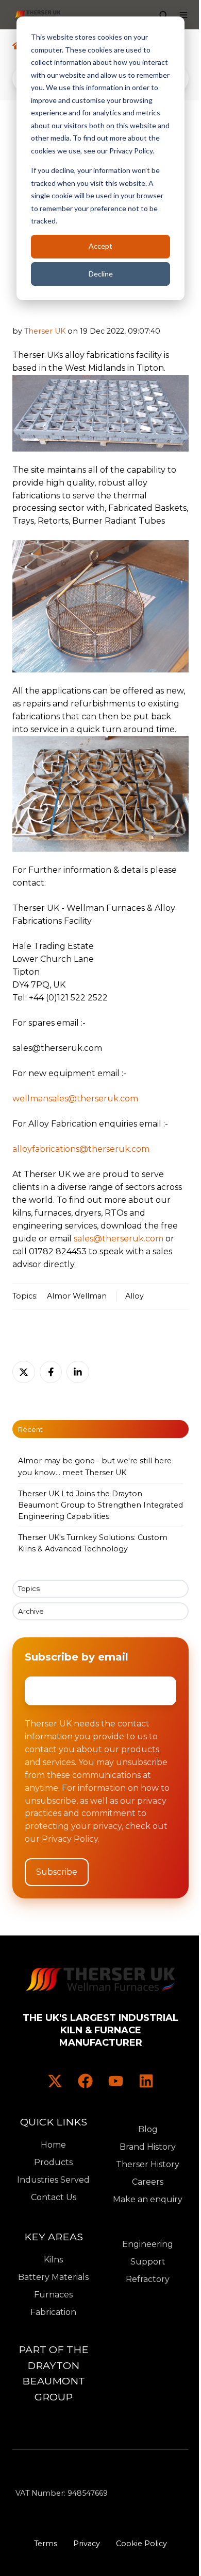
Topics (29, 1588)
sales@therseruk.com (119, 1239)
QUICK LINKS (54, 2122)
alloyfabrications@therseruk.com (81, 1149)
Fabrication (53, 2312)
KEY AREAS (54, 2237)
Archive (31, 1611)
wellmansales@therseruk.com (75, 1099)
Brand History (148, 2147)
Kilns (53, 2260)
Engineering (148, 2244)
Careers (148, 2182)
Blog (148, 2129)
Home (53, 2145)
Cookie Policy (141, 2544)
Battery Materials (53, 2277)
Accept (100, 246)
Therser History (148, 2164)
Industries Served (53, 2180)
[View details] (55, 2081)
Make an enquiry (148, 2199)
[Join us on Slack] (85, 2081)
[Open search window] (163, 15)
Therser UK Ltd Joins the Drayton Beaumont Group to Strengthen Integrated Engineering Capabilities (100, 1505)
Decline (101, 274)
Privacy (87, 2544)
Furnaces (53, 2295)
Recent (30, 1429)
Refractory (148, 2279)
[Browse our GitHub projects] (116, 2081)
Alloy (135, 1296)
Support (148, 2262)
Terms (46, 2544)
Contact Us (54, 2197)
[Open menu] (183, 15)
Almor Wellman (77, 1296)
